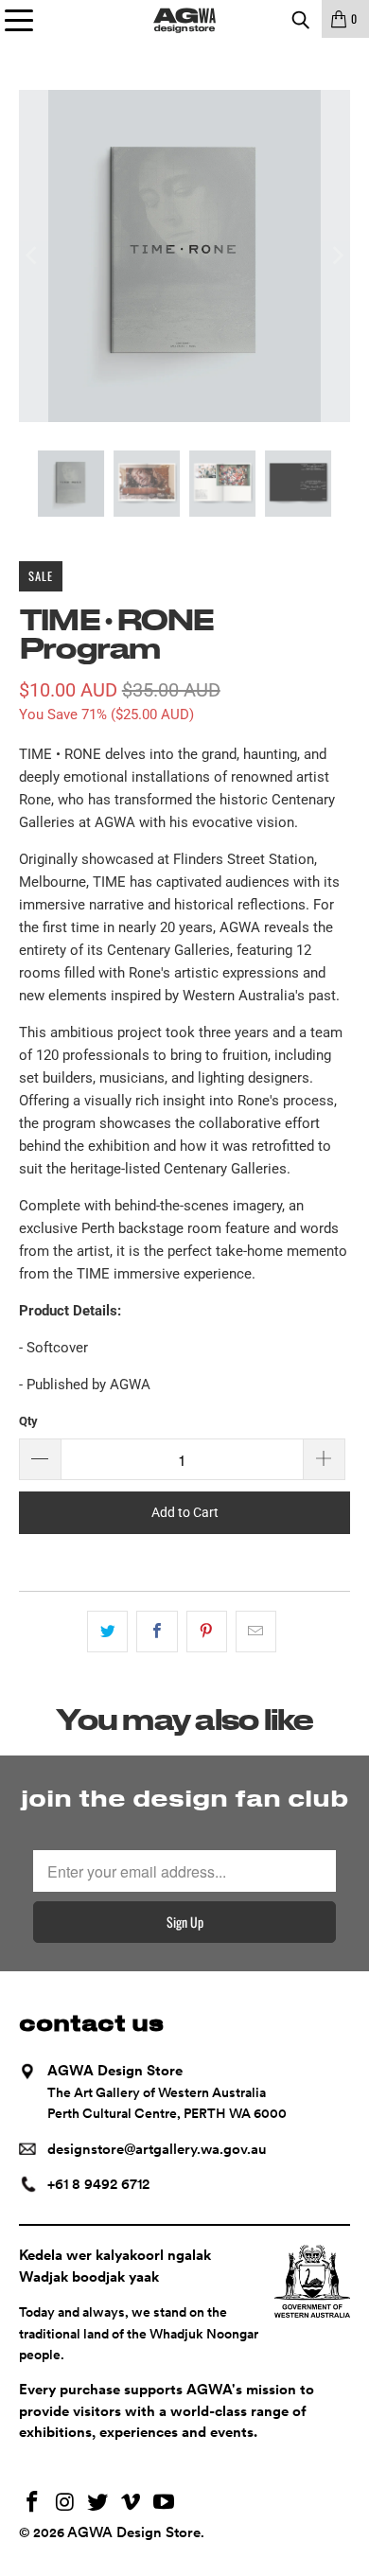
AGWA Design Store (134, 2532)
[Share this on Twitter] (107, 1632)
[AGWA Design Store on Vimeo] (132, 2504)
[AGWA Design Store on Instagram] (65, 2504)
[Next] (336, 256)
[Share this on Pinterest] (207, 1632)
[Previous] (33, 256)
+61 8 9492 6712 (98, 2184)
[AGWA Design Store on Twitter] (98, 2504)
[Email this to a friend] (256, 1632)
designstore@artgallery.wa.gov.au (157, 2149)
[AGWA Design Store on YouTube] (165, 2504)
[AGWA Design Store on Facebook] (33, 2504)
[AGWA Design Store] (185, 19)
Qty (28, 1421)
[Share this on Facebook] (157, 1632)
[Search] (300, 19)
